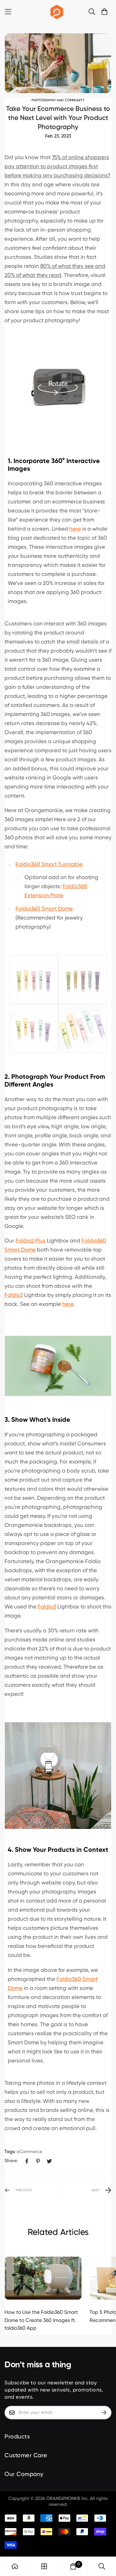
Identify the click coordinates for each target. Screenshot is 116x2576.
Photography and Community (58, 100)
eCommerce (29, 2152)
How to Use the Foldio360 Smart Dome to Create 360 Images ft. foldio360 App (41, 2321)
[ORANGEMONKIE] (57, 12)
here (75, 529)
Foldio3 (14, 1295)
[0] (73, 2566)
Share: (11, 2161)
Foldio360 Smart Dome (44, 909)
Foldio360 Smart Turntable (49, 865)
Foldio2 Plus (30, 1241)
